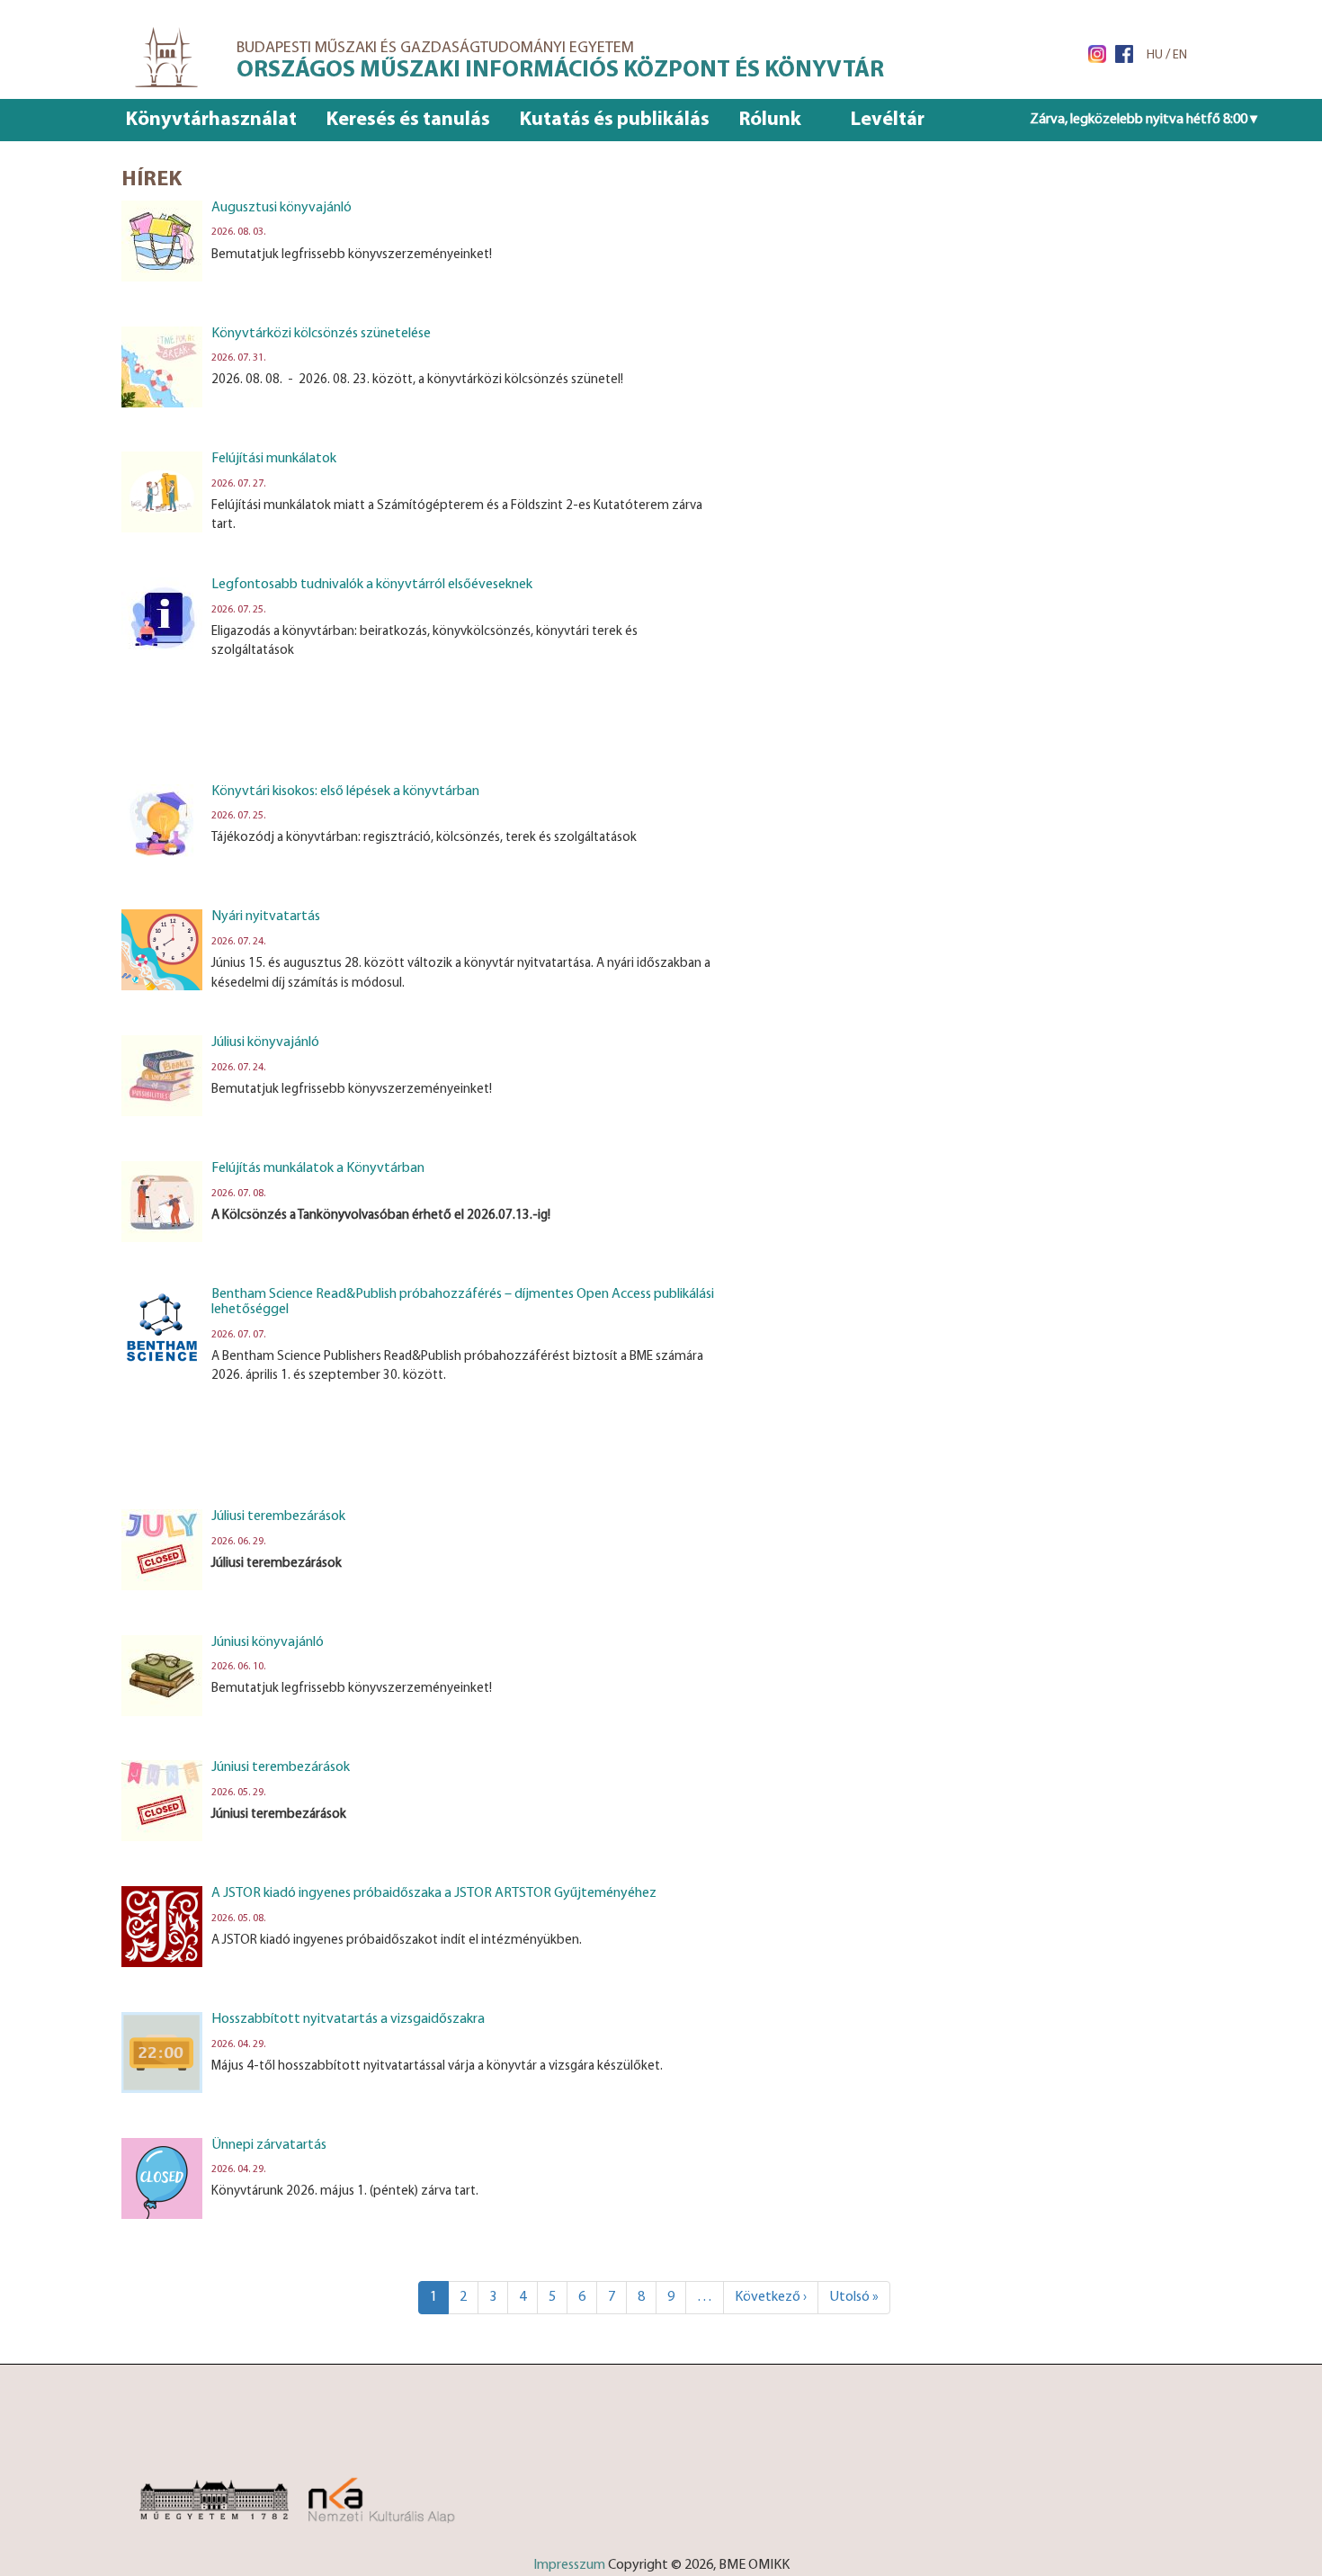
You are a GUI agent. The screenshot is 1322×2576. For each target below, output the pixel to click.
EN (1180, 55)
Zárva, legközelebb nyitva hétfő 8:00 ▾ (1143, 120)
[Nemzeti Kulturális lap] (402, 2491)
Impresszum (569, 2565)
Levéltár (888, 120)
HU (1155, 55)
